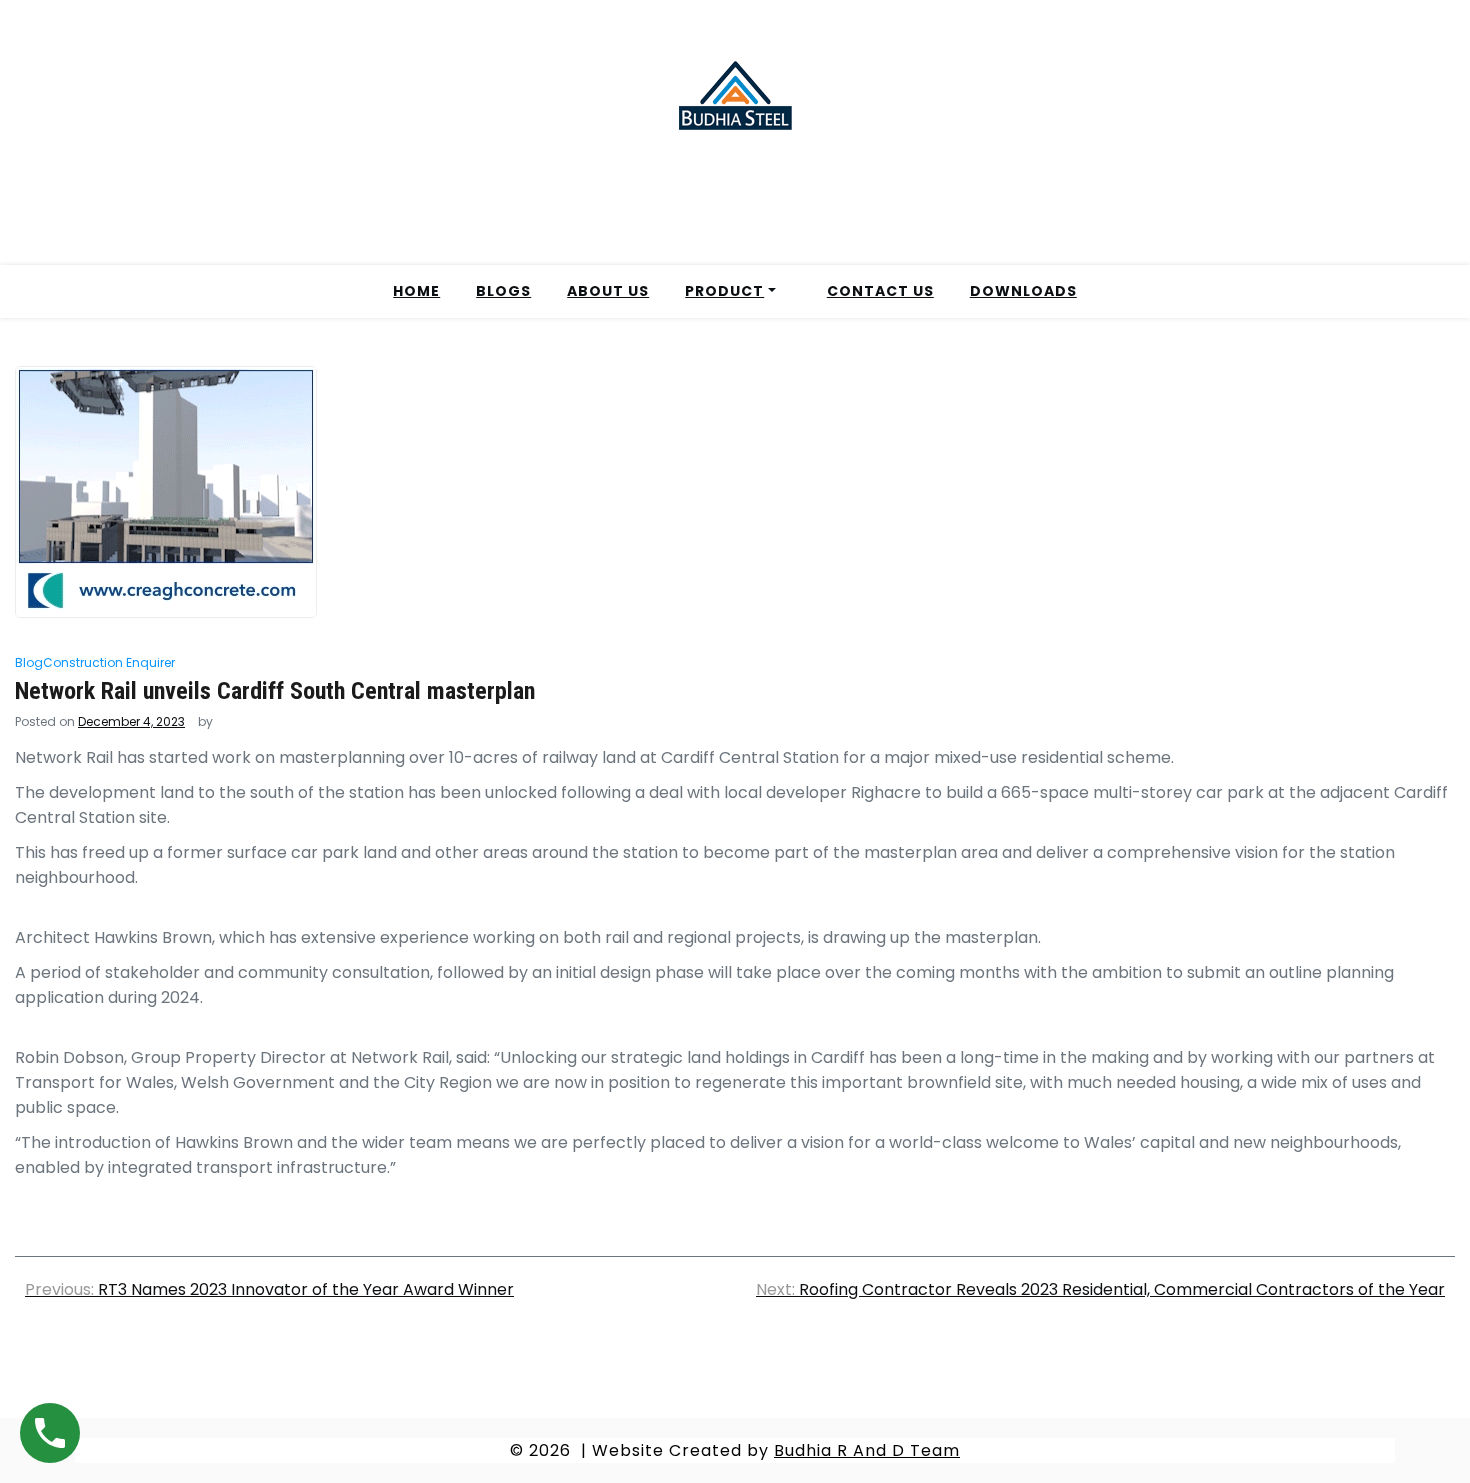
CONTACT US (880, 291)
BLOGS (503, 291)
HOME (416, 291)
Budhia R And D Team (867, 1450)
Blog (29, 662)
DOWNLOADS (1023, 291)
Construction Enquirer (109, 662)
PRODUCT (724, 291)
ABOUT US (608, 291)
